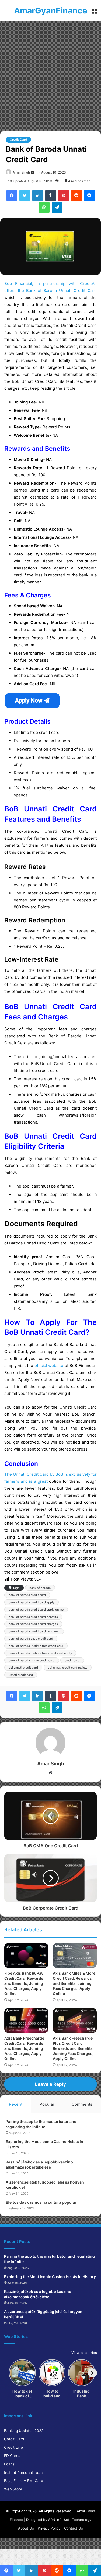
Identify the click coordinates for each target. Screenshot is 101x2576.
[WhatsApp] (44, 207)
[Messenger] (89, 196)
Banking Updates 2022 (24, 2431)
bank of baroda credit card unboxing (34, 1631)
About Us (26, 2528)
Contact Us (74, 2528)
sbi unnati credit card (23, 1668)
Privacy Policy (49, 2528)
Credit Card (18, 140)
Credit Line (13, 2447)
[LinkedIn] (38, 196)
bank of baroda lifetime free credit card (36, 1646)
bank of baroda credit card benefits (33, 1617)
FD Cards (12, 2456)
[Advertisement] (50, 74)
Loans (9, 2464)
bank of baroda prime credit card (32, 1660)
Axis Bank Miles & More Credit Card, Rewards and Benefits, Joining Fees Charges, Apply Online (74, 1983)
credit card (72, 1660)
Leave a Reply (50, 2084)
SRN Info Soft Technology (70, 2520)
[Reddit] (76, 196)
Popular (47, 2104)
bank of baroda (40, 1588)
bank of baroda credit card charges (33, 1624)
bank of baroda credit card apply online (36, 1610)
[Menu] (94, 12)
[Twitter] (25, 196)
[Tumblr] (51, 196)
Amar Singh (21, 172)
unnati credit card (21, 1675)
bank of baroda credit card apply (32, 1602)
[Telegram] (57, 207)
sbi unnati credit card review (68, 1668)
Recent (16, 2104)
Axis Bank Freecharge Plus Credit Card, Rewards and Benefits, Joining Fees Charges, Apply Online (73, 2048)
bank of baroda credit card (27, 1595)
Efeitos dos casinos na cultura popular (41, 2202)
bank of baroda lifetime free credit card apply (40, 1653)
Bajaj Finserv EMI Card (24, 2481)
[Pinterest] (64, 196)
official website (49, 1365)
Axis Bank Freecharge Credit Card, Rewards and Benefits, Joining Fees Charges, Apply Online (24, 2048)
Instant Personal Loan (23, 2472)
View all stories (84, 2353)
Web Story (13, 2489)
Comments (82, 2104)
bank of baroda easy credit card (31, 1639)
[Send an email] (32, 172)
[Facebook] (12, 196)
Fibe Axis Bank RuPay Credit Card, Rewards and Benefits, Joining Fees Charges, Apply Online (24, 1983)
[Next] (92, 2373)
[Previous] (9, 2373)
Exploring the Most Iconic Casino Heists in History (50, 2277)
